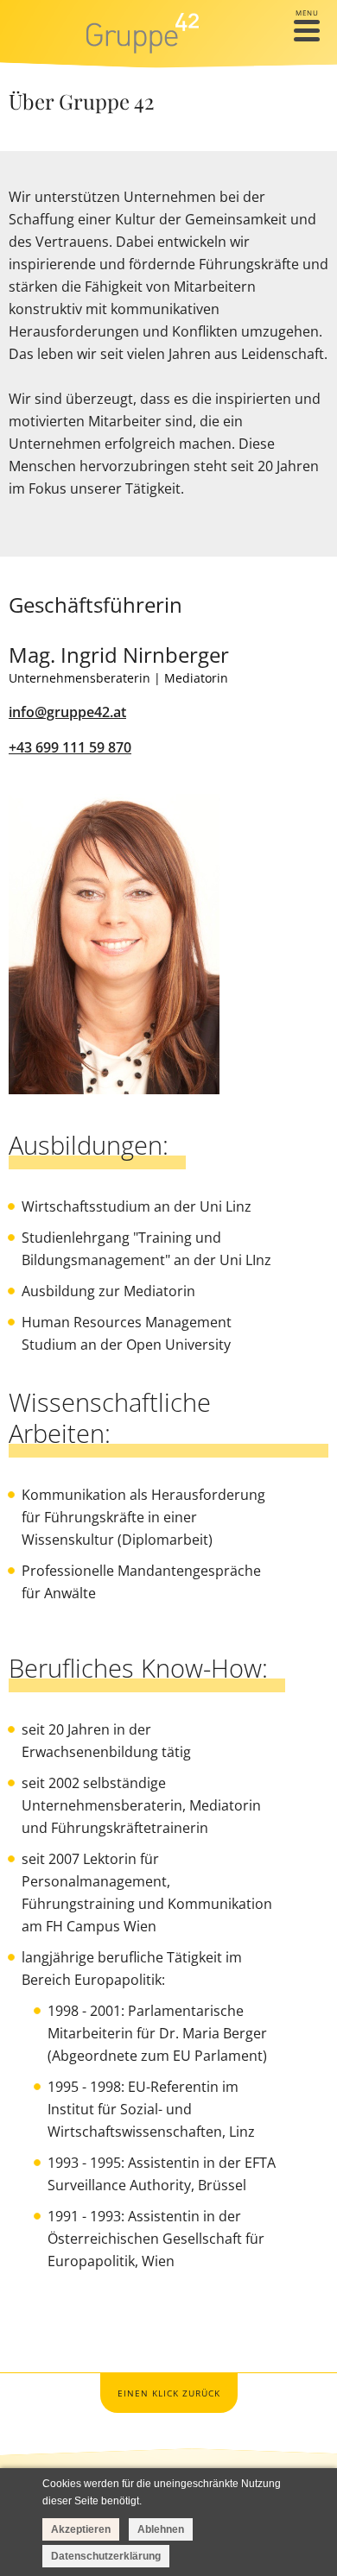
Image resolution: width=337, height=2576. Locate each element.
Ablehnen (161, 2529)
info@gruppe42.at (67, 712)
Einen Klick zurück (169, 2393)
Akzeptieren (81, 2529)
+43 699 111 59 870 (70, 747)
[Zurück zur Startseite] (143, 33)
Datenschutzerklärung (106, 2556)
